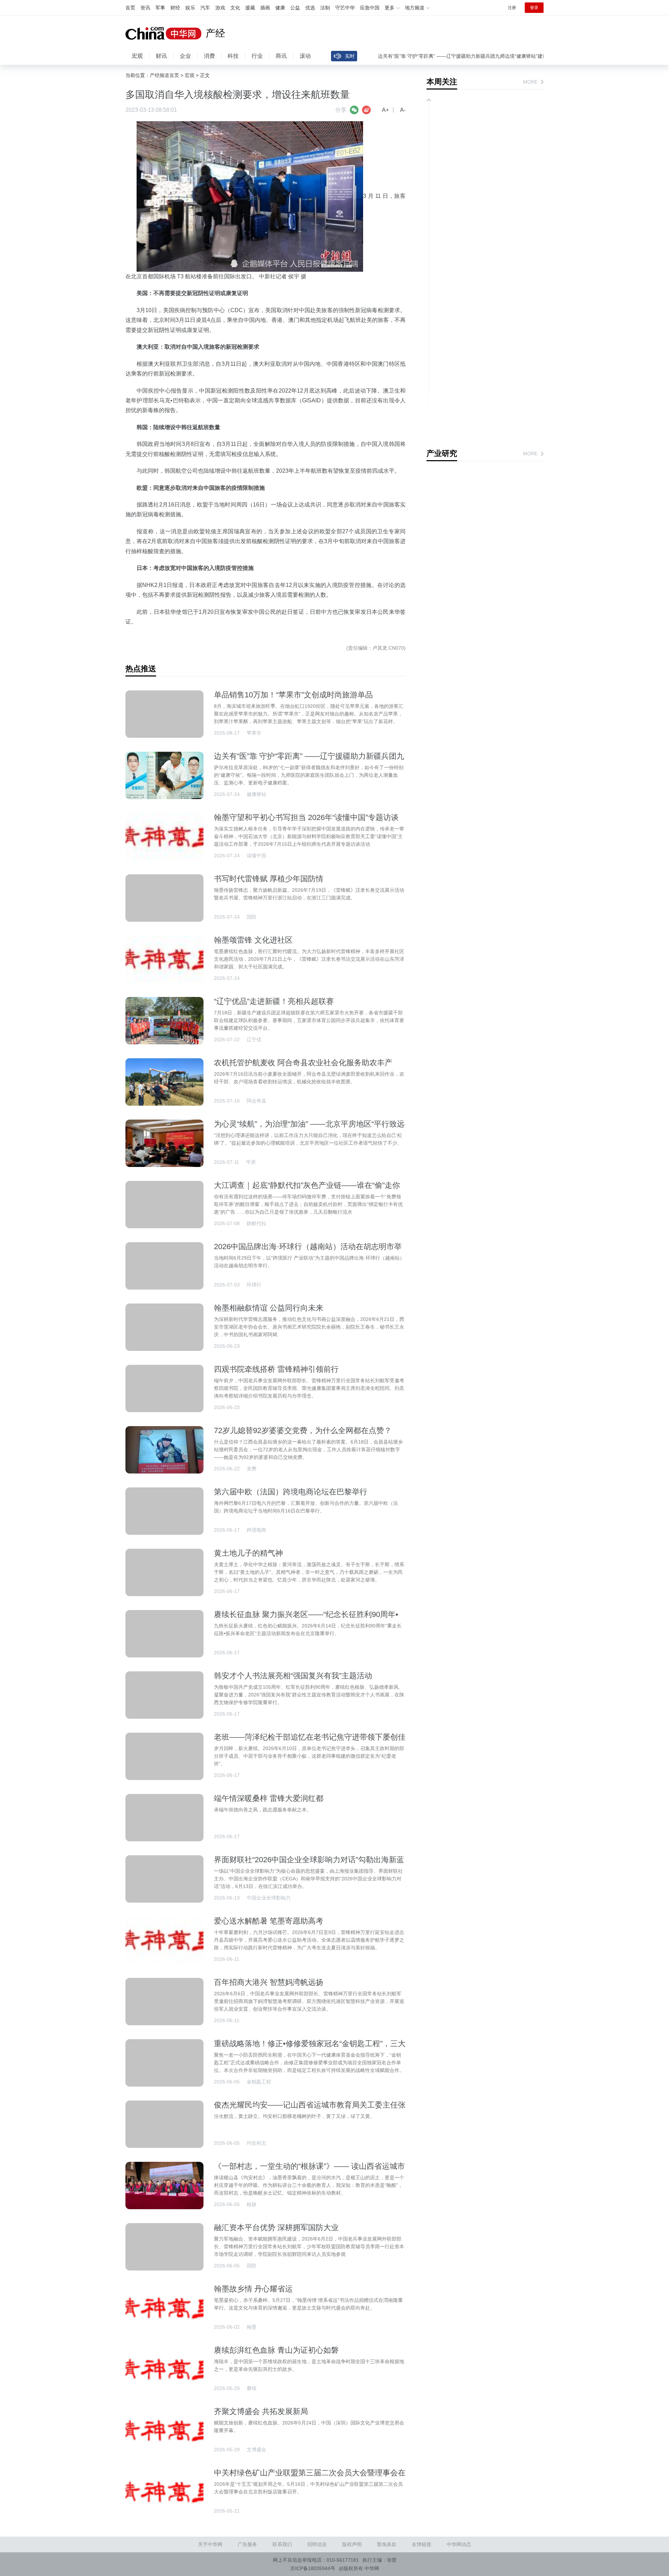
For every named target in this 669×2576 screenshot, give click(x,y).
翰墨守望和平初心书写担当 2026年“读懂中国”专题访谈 (306, 817)
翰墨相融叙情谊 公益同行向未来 (269, 1308)
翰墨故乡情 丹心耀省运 (253, 2289)
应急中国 (370, 8)
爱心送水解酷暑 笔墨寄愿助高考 (269, 1921)
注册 (512, 8)
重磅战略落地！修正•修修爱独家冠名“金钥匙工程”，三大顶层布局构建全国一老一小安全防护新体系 (310, 2048)
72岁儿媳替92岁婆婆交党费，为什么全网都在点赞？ (303, 1430)
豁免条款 (387, 2544)
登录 (534, 8)
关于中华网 (210, 2544)
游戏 (220, 8)
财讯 (161, 56)
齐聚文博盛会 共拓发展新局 (261, 2411)
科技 (233, 56)
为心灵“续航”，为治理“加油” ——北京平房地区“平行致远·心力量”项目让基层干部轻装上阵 (309, 1128)
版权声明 (352, 2544)
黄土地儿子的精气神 (248, 1553)
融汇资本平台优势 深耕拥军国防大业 (276, 2227)
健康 (280, 8)
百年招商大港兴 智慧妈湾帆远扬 (269, 1982)
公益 (295, 8)
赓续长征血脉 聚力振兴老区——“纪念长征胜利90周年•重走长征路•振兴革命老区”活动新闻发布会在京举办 (306, 1619)
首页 (130, 8)
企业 (185, 56)
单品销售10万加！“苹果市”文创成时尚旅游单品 (293, 695)
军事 (160, 8)
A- (403, 110)
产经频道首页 (164, 75)
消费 (209, 56)
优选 (310, 8)
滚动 (305, 56)
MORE (530, 82)
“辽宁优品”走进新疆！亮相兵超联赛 (274, 1001)
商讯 (281, 56)
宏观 (137, 56)
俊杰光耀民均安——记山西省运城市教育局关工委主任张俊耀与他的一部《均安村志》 (310, 2109)
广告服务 (247, 2544)
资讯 (145, 8)
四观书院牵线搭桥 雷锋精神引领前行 (276, 1369)
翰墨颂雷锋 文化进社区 (253, 940)
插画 (265, 8)
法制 (325, 8)
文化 (235, 8)
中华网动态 (459, 2544)
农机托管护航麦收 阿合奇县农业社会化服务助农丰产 (303, 1063)
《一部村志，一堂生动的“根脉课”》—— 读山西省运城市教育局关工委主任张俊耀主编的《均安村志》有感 (309, 2171)
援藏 (250, 8)
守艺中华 (345, 8)
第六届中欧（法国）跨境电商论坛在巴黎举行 (291, 1492)
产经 (215, 33)
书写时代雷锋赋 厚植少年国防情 (269, 879)
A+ (385, 110)
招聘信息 (317, 2544)
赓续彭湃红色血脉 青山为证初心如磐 (276, 2350)
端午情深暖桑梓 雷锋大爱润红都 (269, 1798)
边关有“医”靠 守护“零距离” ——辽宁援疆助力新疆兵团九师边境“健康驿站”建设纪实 (428, 56)
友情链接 (422, 2544)
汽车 (205, 8)
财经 (175, 8)
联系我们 (282, 2544)
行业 (257, 56)
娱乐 (190, 8)
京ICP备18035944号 (313, 2568)
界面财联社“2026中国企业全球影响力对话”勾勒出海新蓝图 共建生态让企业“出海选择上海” (309, 1864)
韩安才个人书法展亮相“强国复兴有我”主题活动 (293, 1676)
